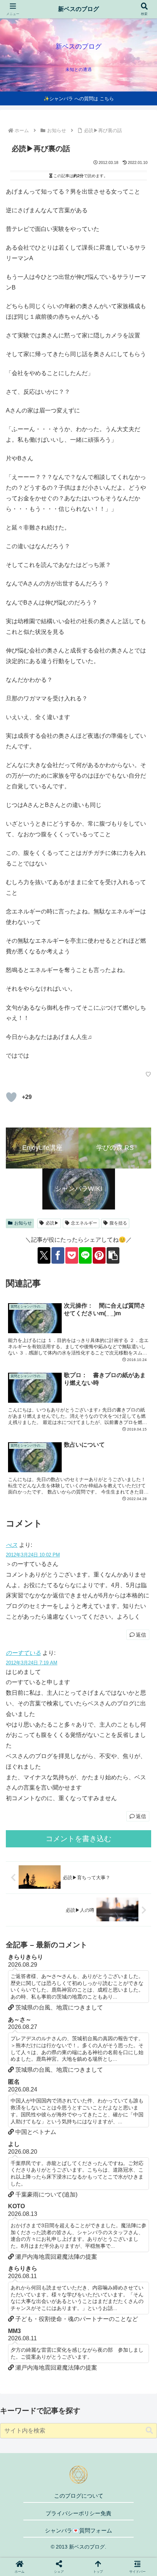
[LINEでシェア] (85, 1255)
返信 (141, 1635)
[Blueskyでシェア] (96, 2093)
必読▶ (52, 1223)
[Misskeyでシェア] (131, 2093)
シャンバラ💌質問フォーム (78, 2530)
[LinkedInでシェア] (79, 2133)
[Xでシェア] (44, 1255)
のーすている (23, 1653)
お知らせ (23, 1223)
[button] (113, 1255)
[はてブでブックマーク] (61, 2113)
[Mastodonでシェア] (61, 2093)
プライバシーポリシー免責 (78, 2513)
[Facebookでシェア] (58, 1255)
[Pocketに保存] (72, 1255)
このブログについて (79, 2496)
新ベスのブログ (78, 9)
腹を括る (118, 1223)
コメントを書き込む (78, 1839)
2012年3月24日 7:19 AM (32, 1663)
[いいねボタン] (11, 1097)
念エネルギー (84, 1223)
